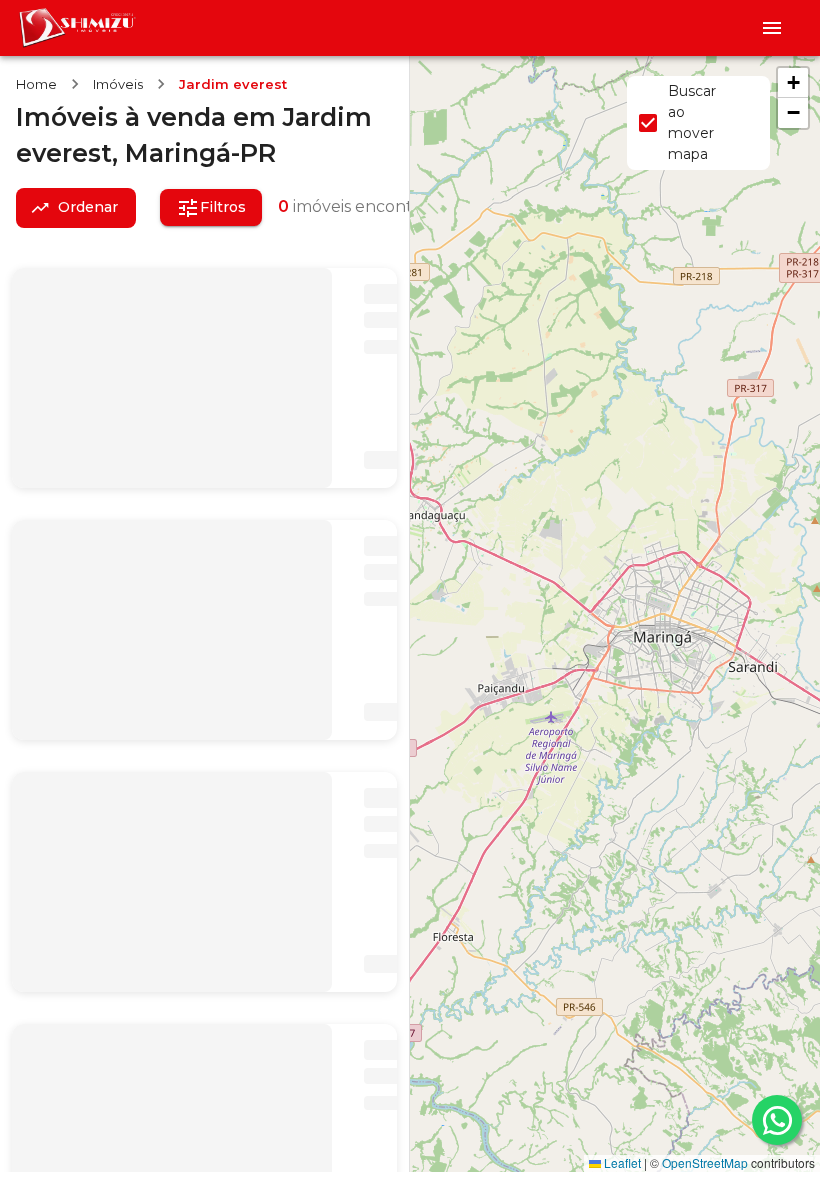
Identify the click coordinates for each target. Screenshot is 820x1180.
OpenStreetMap (705, 1162)
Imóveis (118, 84)
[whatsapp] (777, 1120)
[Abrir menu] (772, 28)
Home (36, 84)
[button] (793, 83)
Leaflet (621, 1162)
